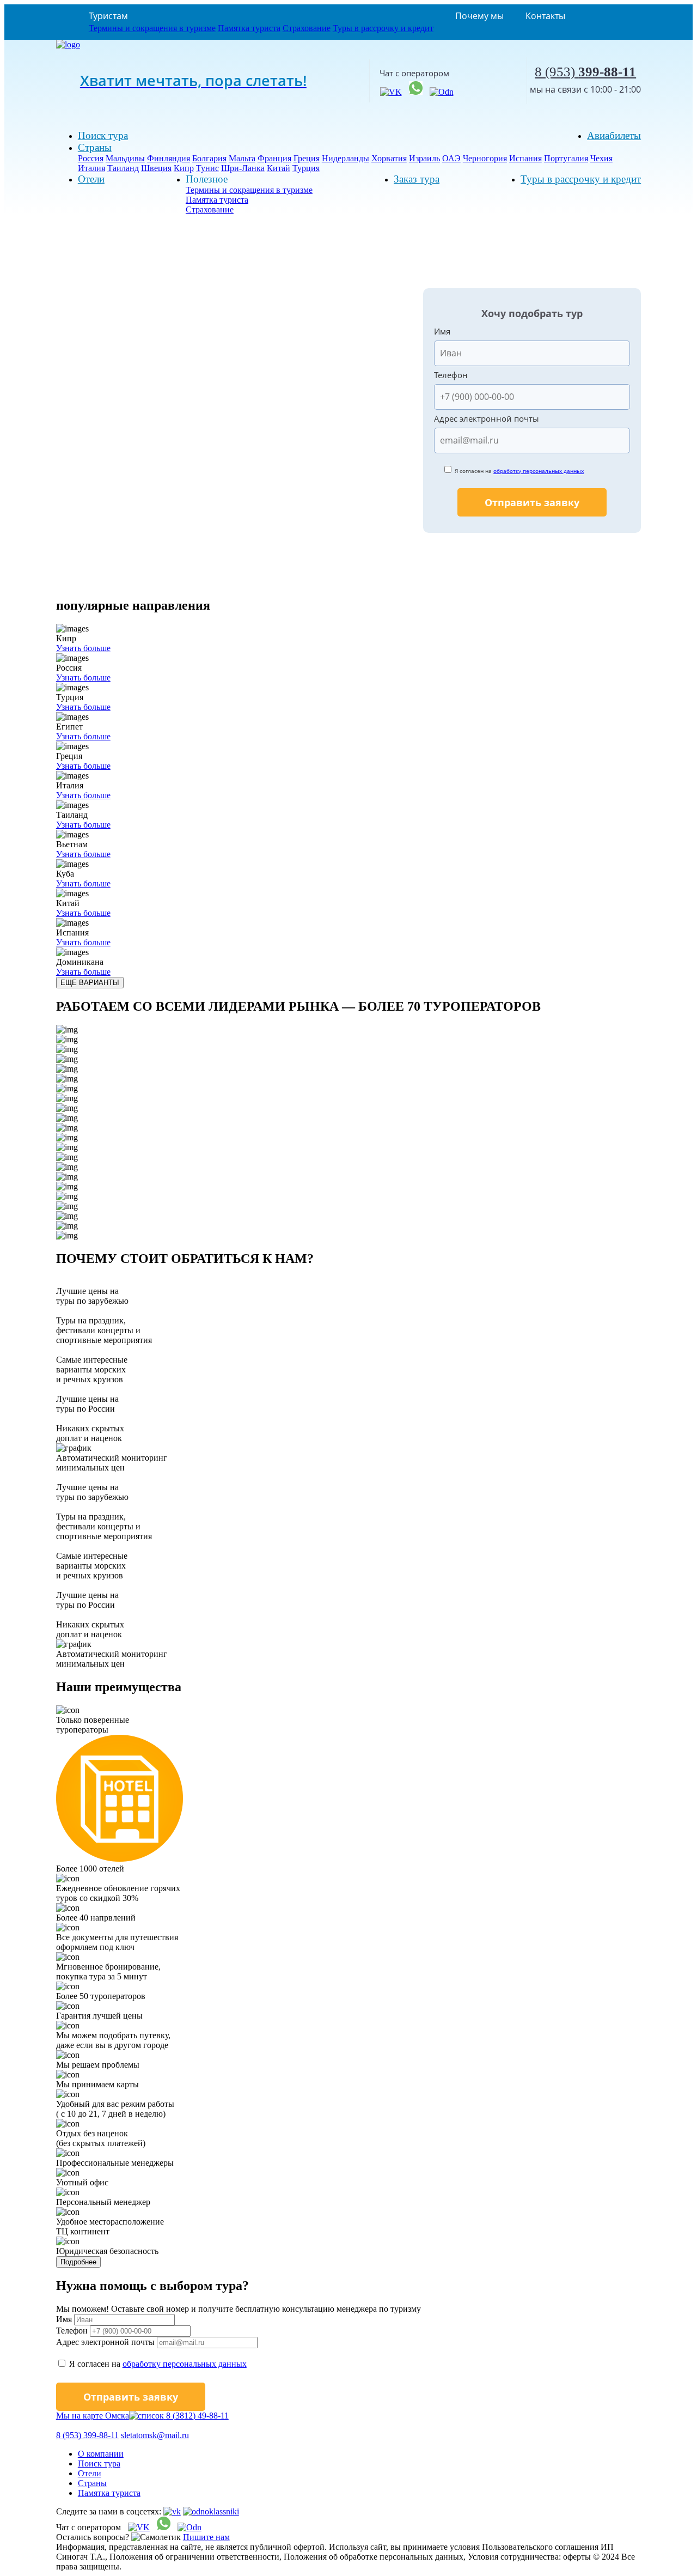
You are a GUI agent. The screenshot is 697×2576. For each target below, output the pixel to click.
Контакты (545, 16)
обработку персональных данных (539, 471)
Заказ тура (417, 179)
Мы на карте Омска (93, 2416)
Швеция (156, 168)
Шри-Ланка (243, 168)
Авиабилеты (614, 135)
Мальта (242, 158)
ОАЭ (451, 158)
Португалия (566, 158)
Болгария (209, 158)
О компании (101, 2454)
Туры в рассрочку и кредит (383, 28)
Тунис (207, 168)
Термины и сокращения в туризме (152, 28)
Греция (307, 158)
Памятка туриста (249, 28)
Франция (274, 158)
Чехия (601, 158)
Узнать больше (83, 648)
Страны (95, 147)
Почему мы (479, 16)
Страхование (307, 28)
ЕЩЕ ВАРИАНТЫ (90, 983)
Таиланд (123, 168)
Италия (91, 168)
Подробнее (78, 2262)
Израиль (424, 158)
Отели (91, 179)
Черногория (485, 158)
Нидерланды (346, 158)
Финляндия (169, 158)
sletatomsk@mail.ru (155, 2435)
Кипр (184, 168)
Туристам (108, 16)
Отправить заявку (532, 502)
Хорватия (389, 158)
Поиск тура (103, 135)
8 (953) (585, 72)
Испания (525, 158)
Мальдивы (125, 158)
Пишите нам (206, 2537)
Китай (279, 168)
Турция (306, 168)
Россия (91, 158)
